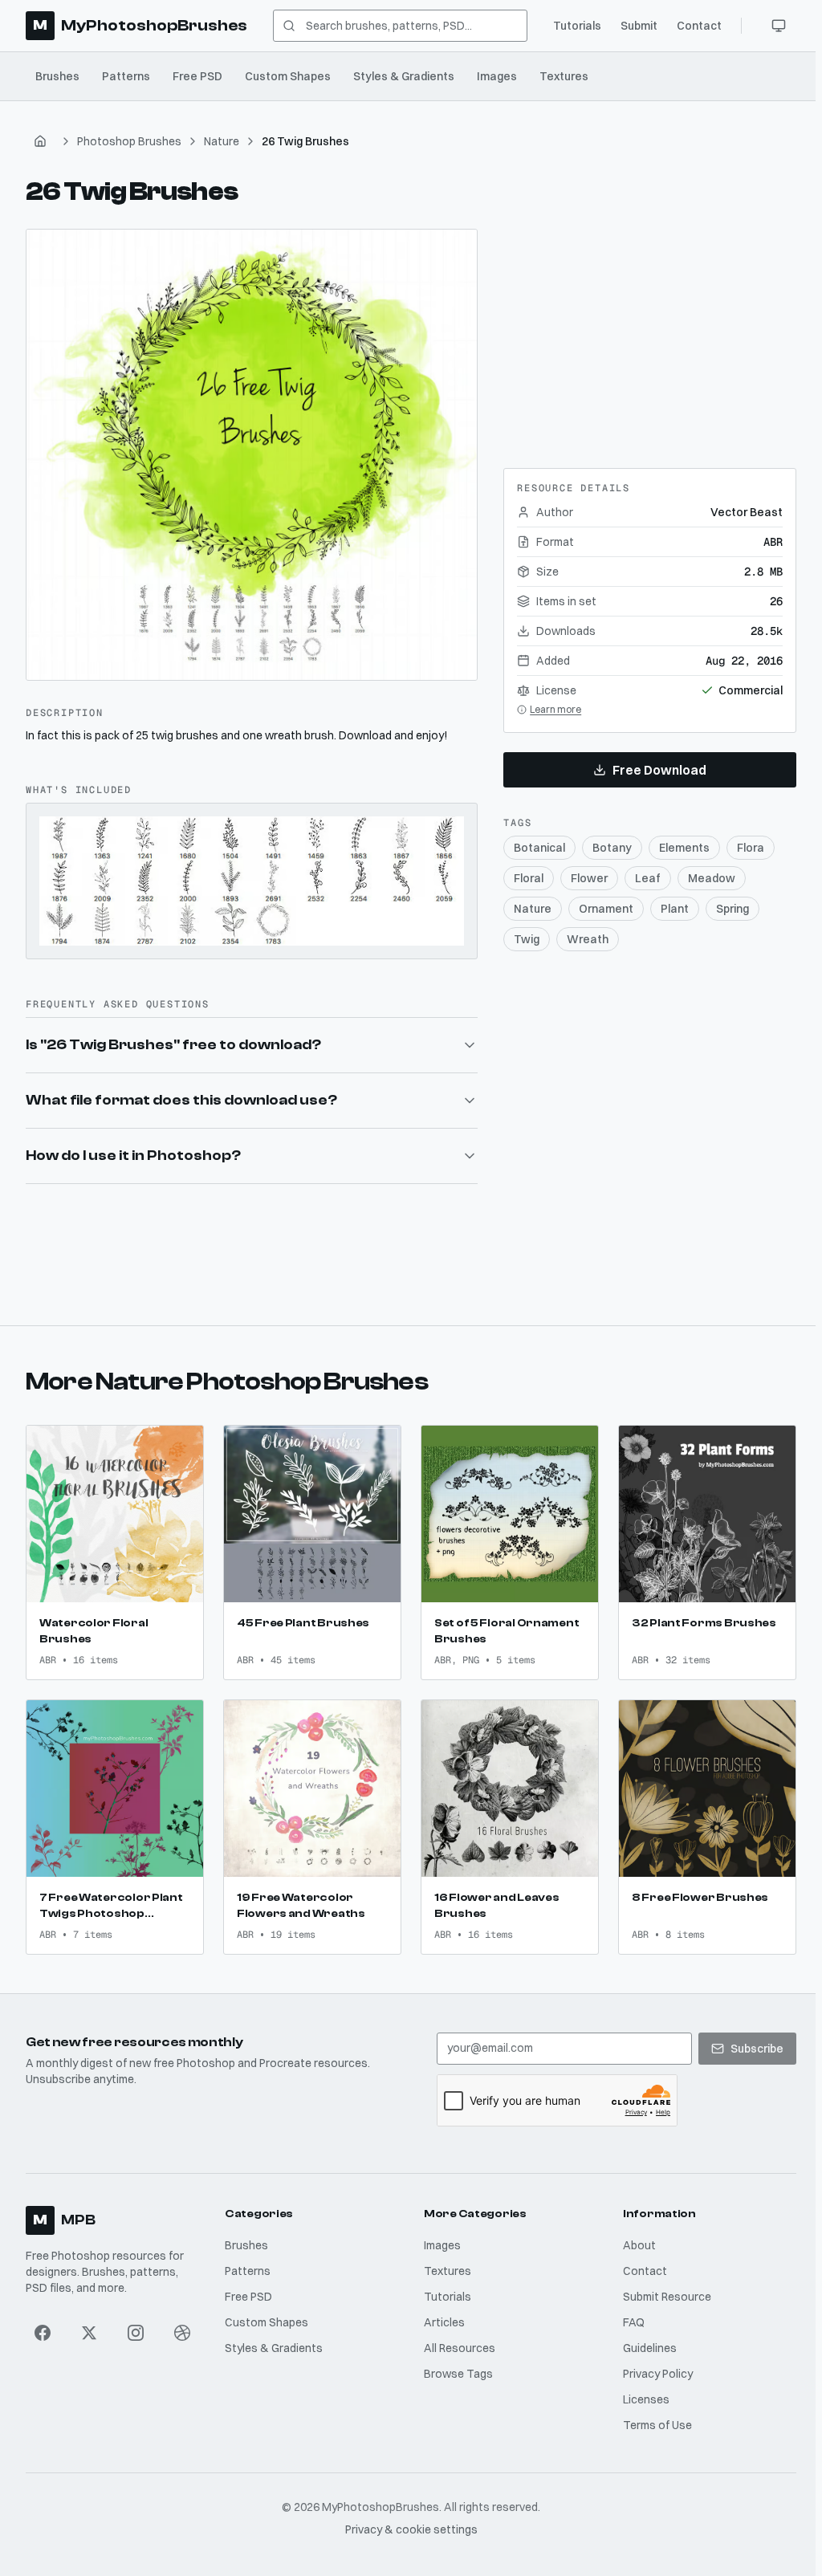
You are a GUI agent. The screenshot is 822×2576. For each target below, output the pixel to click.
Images (497, 76)
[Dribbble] (181, 2325)
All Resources (456, 2340)
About (635, 2237)
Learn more (555, 709)
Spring (732, 909)
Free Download (659, 770)
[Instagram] (135, 2325)
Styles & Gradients (404, 76)
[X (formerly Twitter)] (89, 2325)
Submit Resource (662, 2289)
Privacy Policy (653, 2366)
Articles (441, 2314)
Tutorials (577, 26)
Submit (639, 26)
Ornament (606, 909)
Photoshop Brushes (129, 141)
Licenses (641, 2391)
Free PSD (197, 76)
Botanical (539, 848)
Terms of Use (653, 2417)
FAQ (629, 2314)
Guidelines (645, 2340)
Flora (751, 848)
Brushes (57, 76)
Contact (699, 26)
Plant (675, 909)
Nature (222, 141)
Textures (564, 76)
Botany (612, 848)
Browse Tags (455, 2366)
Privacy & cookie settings (408, 2521)
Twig (527, 939)
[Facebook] (43, 2325)
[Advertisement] (650, 329)
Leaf (648, 878)
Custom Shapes (288, 76)
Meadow (712, 878)
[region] (252, 455)
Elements (684, 848)
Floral (529, 878)
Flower (589, 878)
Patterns (126, 76)
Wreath (588, 939)
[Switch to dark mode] (779, 26)
